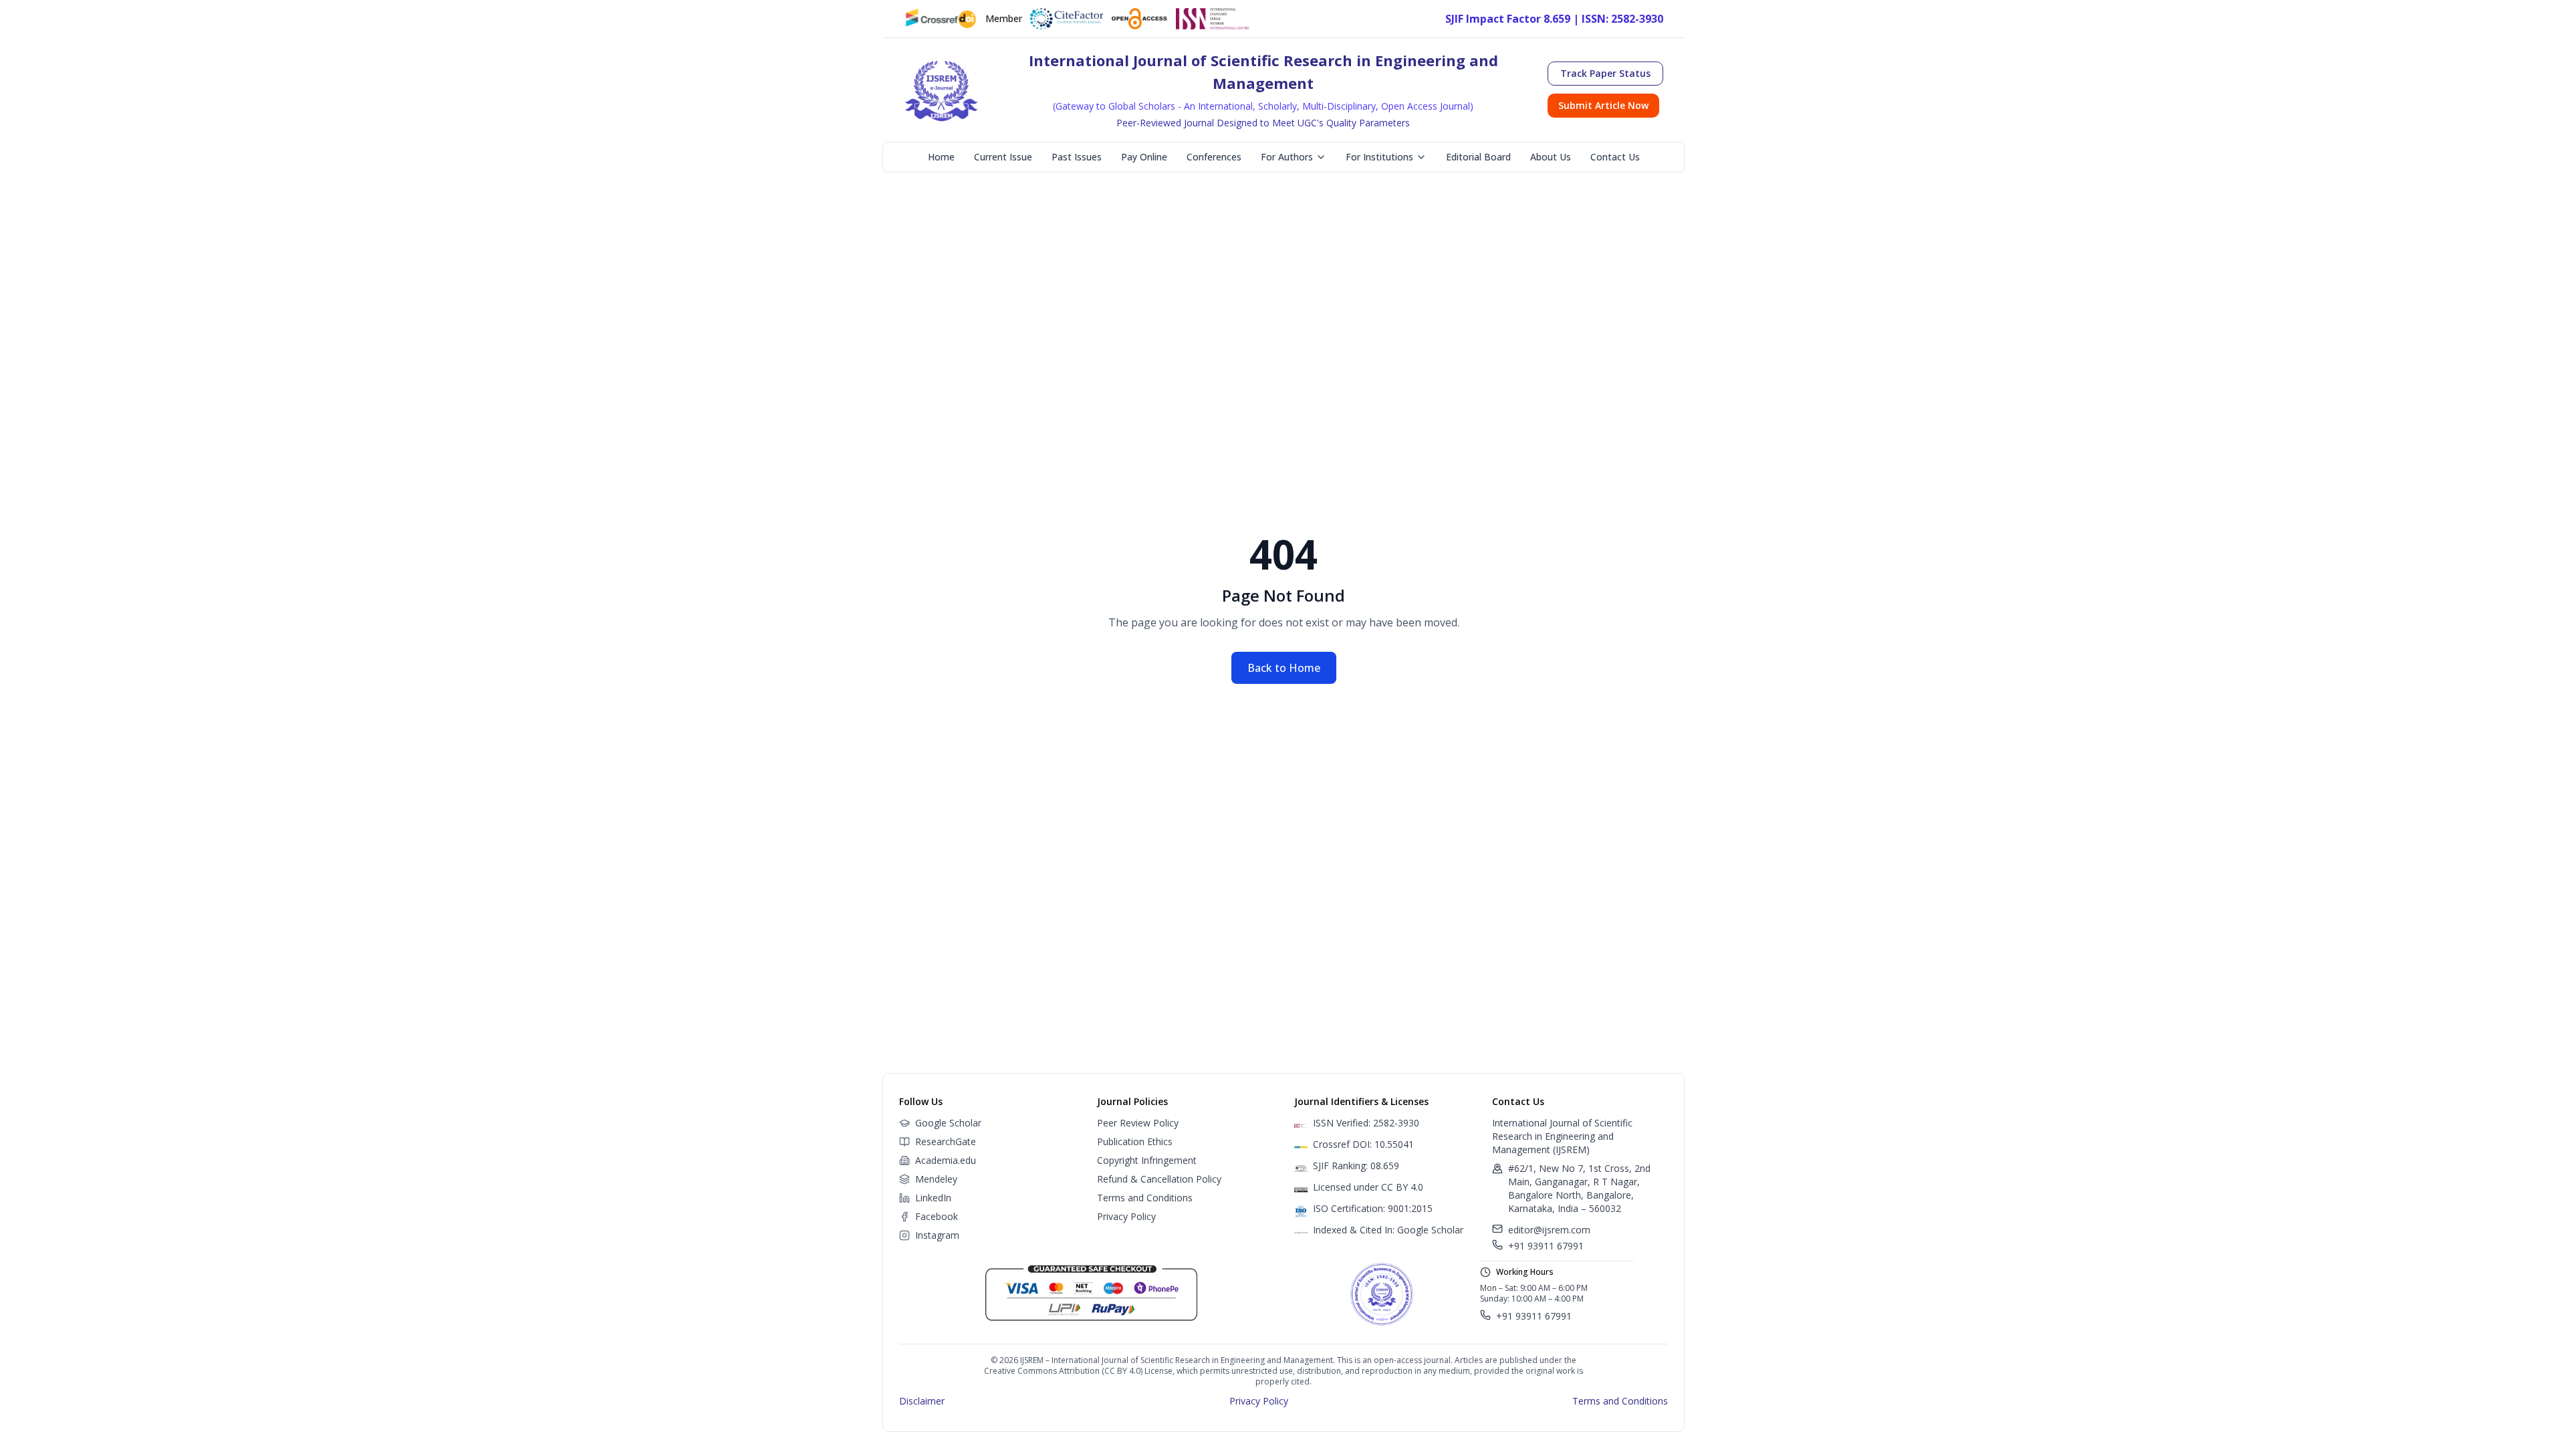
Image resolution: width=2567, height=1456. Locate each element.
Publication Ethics (1135, 1141)
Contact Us (1615, 157)
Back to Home (1284, 668)
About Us (1551, 157)
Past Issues (1077, 157)
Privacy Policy (1126, 1216)
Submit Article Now (1603, 105)
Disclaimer (922, 1401)
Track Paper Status (1605, 73)
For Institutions (1379, 157)
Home (941, 157)
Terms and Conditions (1145, 1198)
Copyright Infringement (1147, 1160)
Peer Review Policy (1138, 1123)
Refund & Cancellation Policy (1159, 1179)
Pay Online (1144, 157)
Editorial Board (1478, 157)
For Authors (1287, 157)
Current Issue (1003, 157)
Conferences (1214, 157)
